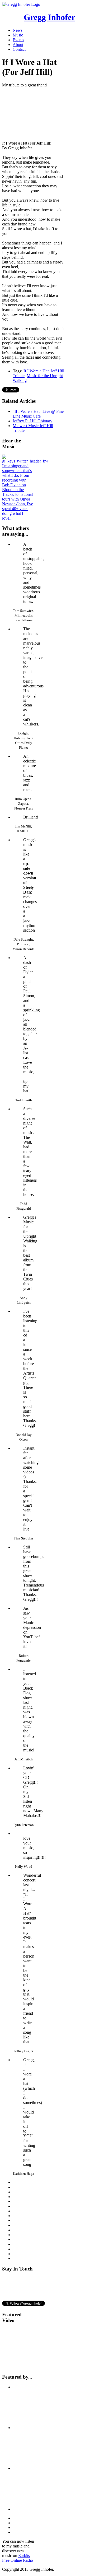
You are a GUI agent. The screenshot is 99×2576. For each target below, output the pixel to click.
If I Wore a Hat (36, 371)
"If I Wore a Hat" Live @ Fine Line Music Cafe (38, 414)
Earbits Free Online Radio (18, 2558)
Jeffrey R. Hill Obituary (32, 421)
